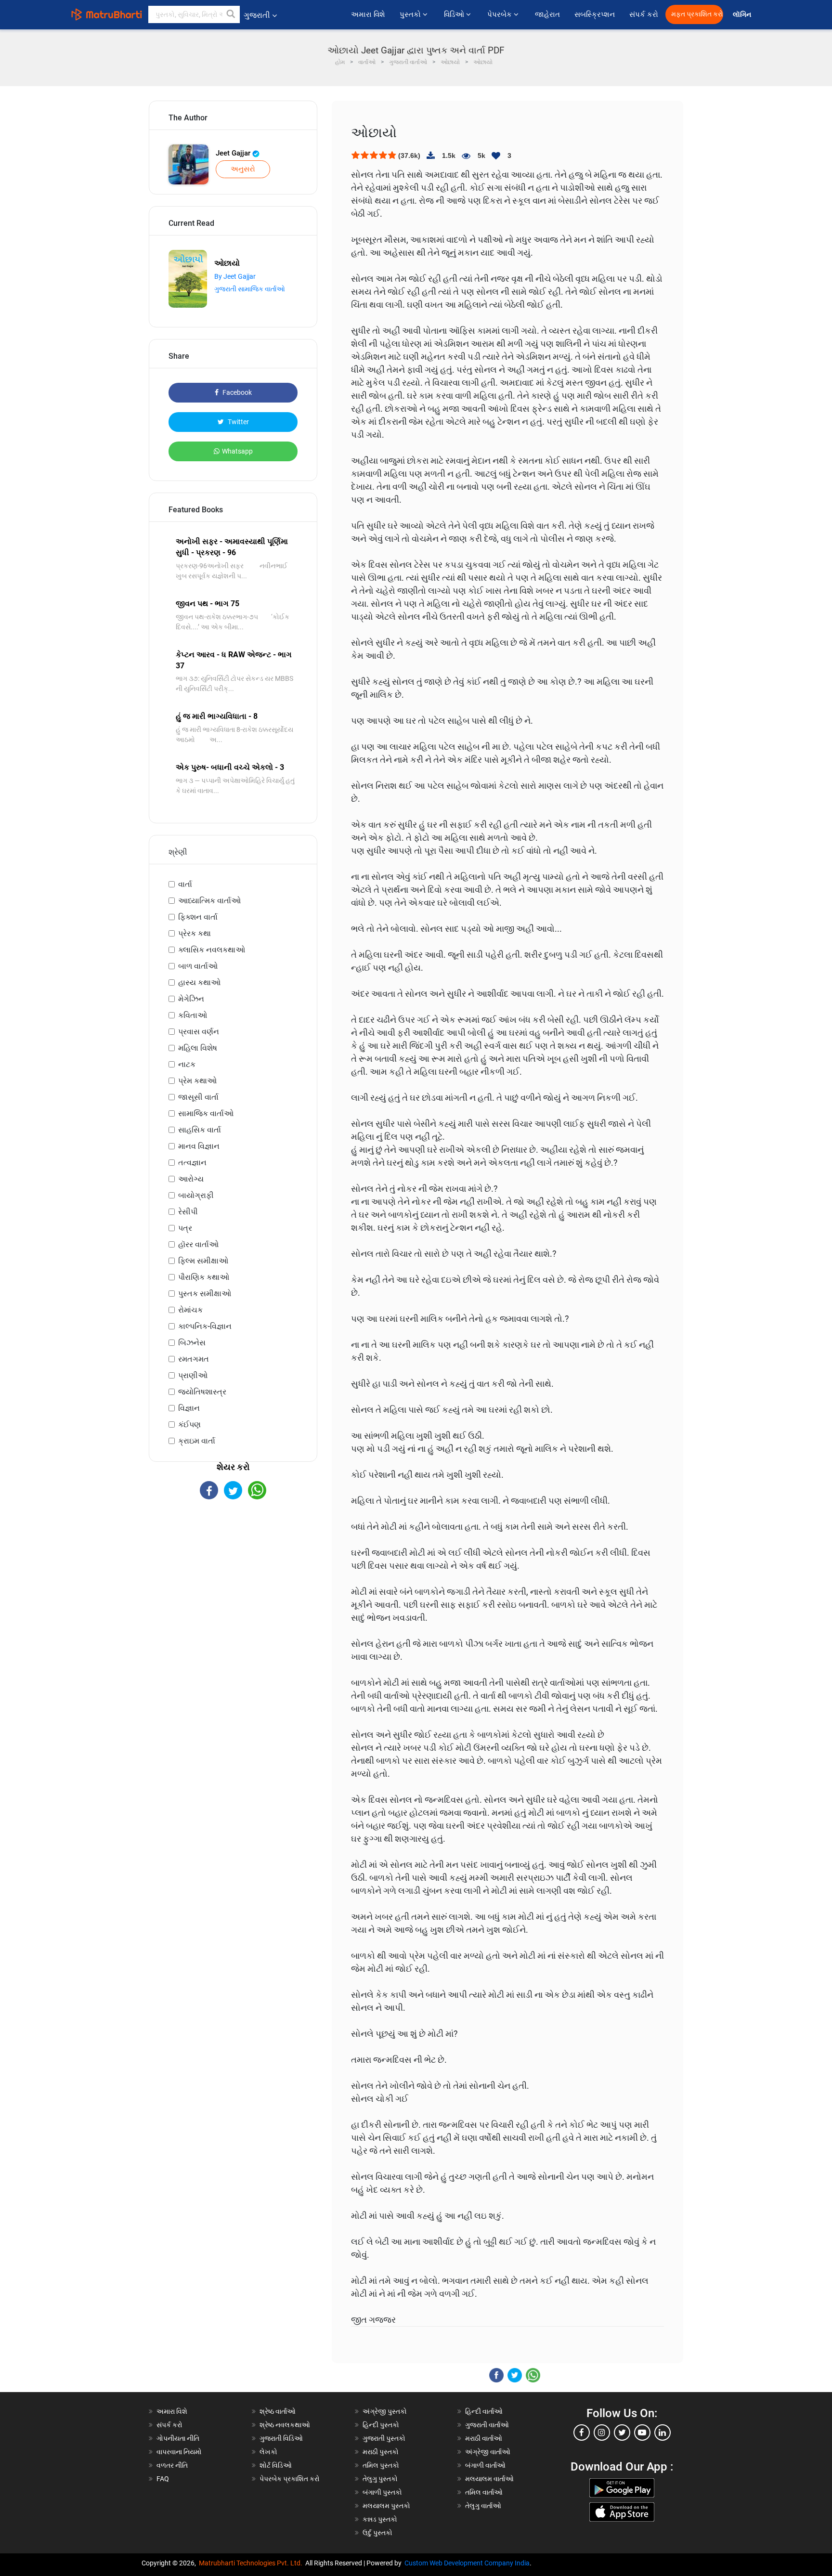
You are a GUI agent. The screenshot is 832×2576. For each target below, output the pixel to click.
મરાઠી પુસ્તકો (381, 2452)
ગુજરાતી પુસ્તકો (384, 2438)
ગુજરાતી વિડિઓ (281, 2438)
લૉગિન (743, 15)
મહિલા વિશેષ (198, 1048)
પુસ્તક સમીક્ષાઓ (205, 1294)
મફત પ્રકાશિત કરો (697, 14)
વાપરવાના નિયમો (180, 2452)
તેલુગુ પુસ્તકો (380, 2479)
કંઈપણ (189, 1425)
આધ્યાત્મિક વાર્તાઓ (209, 901)
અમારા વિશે (368, 14)
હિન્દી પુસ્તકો (381, 2425)
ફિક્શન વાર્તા (198, 917)
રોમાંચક (190, 1310)
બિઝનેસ (192, 1343)
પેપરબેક (500, 14)
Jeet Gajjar (234, 153)
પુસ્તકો (411, 14)
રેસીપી (188, 1212)
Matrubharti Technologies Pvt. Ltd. (252, 2563)
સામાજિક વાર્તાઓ (206, 1113)
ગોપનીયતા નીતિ (178, 2438)
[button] (231, 14)
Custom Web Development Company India (467, 2563)
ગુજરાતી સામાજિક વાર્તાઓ (250, 289)
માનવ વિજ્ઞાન (199, 1146)
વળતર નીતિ (172, 2465)
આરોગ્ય (191, 1179)
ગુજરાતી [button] (257, 15)
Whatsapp (237, 451)
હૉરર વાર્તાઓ (198, 1244)
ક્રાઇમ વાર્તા (197, 1441)
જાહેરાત (547, 14)
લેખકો (268, 2452)
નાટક (187, 1064)
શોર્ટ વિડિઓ (276, 2465)
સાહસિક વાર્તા (200, 1130)
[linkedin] (663, 2433)
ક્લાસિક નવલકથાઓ (212, 950)
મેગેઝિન (191, 999)
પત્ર (185, 1228)
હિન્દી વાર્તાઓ (484, 2411)
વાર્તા (185, 884)
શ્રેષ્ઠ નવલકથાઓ (285, 2425)
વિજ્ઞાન (189, 1408)
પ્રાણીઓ (193, 1375)
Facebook (236, 392)
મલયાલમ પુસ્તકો (386, 2506)
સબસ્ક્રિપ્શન (595, 14)
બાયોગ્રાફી (196, 1195)
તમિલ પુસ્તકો (381, 2465)
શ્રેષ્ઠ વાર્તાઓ (278, 2411)
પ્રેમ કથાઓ (197, 1081)
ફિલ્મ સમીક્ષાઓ (203, 1261)
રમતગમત (194, 1359)
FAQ (163, 2479)
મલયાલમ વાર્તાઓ (489, 2479)
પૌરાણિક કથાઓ (204, 1277)
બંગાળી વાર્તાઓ (485, 2465)
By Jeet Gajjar (235, 276)
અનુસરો (243, 169)
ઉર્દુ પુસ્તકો (377, 2533)
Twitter (238, 422)
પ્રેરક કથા (195, 933)
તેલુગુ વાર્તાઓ (483, 2506)
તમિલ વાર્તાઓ (484, 2492)
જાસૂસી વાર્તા (198, 1097)
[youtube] (642, 2433)
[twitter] (622, 2433)
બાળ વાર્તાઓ (198, 966)
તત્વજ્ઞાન (192, 1163)
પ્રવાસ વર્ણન (199, 1032)
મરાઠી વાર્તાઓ (484, 2438)
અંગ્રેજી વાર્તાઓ (488, 2452)
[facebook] (582, 2433)
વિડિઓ (455, 14)
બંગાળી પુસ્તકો (382, 2492)
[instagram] (602, 2433)
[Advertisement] (233, 1584)
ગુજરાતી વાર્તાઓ (487, 2425)
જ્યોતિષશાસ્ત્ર (202, 1392)
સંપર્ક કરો (644, 14)
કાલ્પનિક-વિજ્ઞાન (205, 1326)
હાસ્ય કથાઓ (199, 982)
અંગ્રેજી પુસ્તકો (385, 2411)
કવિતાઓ (193, 1015)
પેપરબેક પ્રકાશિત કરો (290, 2479)
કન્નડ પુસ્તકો (380, 2519)
